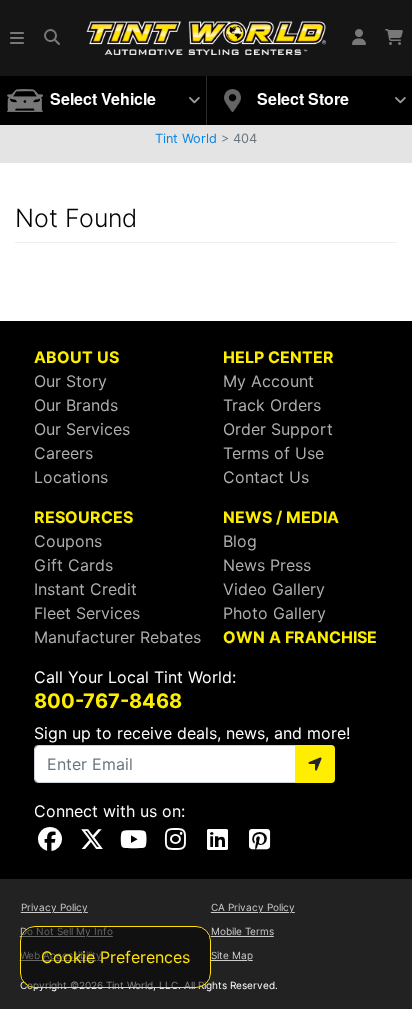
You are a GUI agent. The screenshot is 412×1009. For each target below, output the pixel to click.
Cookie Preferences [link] (115, 957)
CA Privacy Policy (253, 907)
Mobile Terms (242, 931)
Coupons (68, 541)
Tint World (186, 138)
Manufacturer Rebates (117, 637)
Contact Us (266, 477)
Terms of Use (273, 453)
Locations (71, 477)
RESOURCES (83, 517)
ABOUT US (76, 357)
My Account (268, 381)
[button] (18, 38)
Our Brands (76, 405)
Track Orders (272, 405)
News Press (267, 565)
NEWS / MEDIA (281, 517)
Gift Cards (73, 565)
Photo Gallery (274, 613)
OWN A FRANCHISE (300, 637)
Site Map (232, 955)
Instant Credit (85, 589)
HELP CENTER (278, 357)
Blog (240, 541)
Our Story (70, 381)
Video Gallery (274, 589)
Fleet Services (87, 613)
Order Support (278, 429)
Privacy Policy (54, 907)
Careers (63, 453)
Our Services (82, 429)
